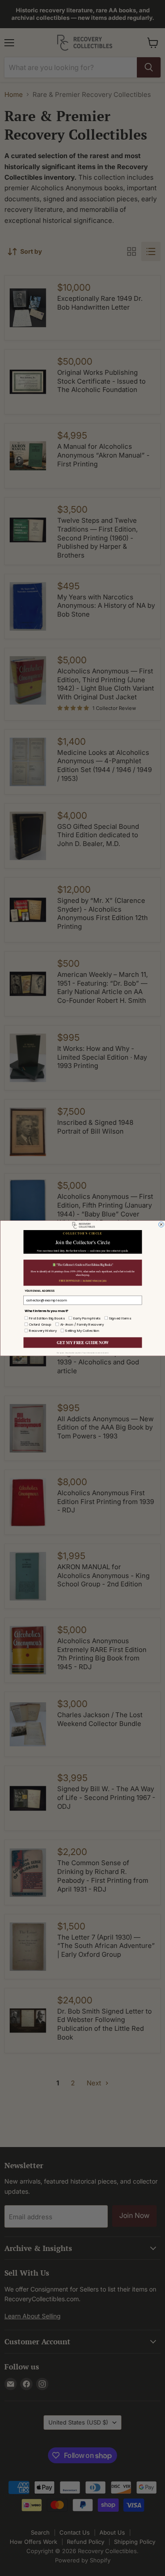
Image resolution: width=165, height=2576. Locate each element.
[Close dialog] (161, 1224)
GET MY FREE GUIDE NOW (82, 1342)
